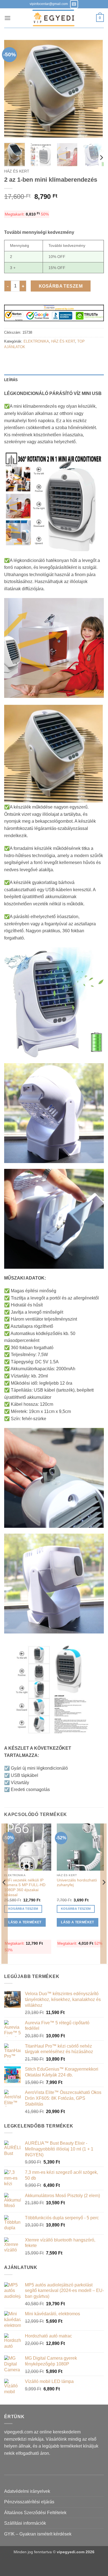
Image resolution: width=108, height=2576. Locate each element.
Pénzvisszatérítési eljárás (29, 2502)
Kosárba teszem (61, 286)
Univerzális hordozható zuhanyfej (77, 1883)
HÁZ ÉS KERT (17, 171)
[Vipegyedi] (53, 18)
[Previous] (13, 89)
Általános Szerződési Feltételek (35, 2513)
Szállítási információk (25, 2523)
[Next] (95, 89)
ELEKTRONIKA (36, 341)
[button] (7, 18)
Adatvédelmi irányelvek (27, 2491)
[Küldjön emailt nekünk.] (74, 4)
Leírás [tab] (11, 380)
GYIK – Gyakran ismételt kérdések (38, 2534)
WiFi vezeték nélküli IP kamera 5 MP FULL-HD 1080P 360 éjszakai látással (25, 1888)
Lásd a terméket (25, 1922)
